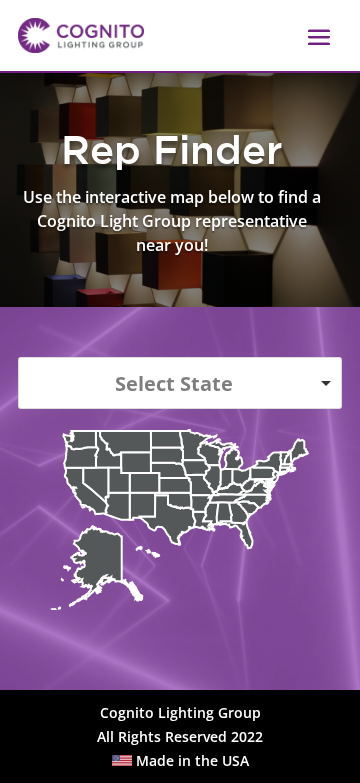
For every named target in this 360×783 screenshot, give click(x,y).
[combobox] (180, 383)
